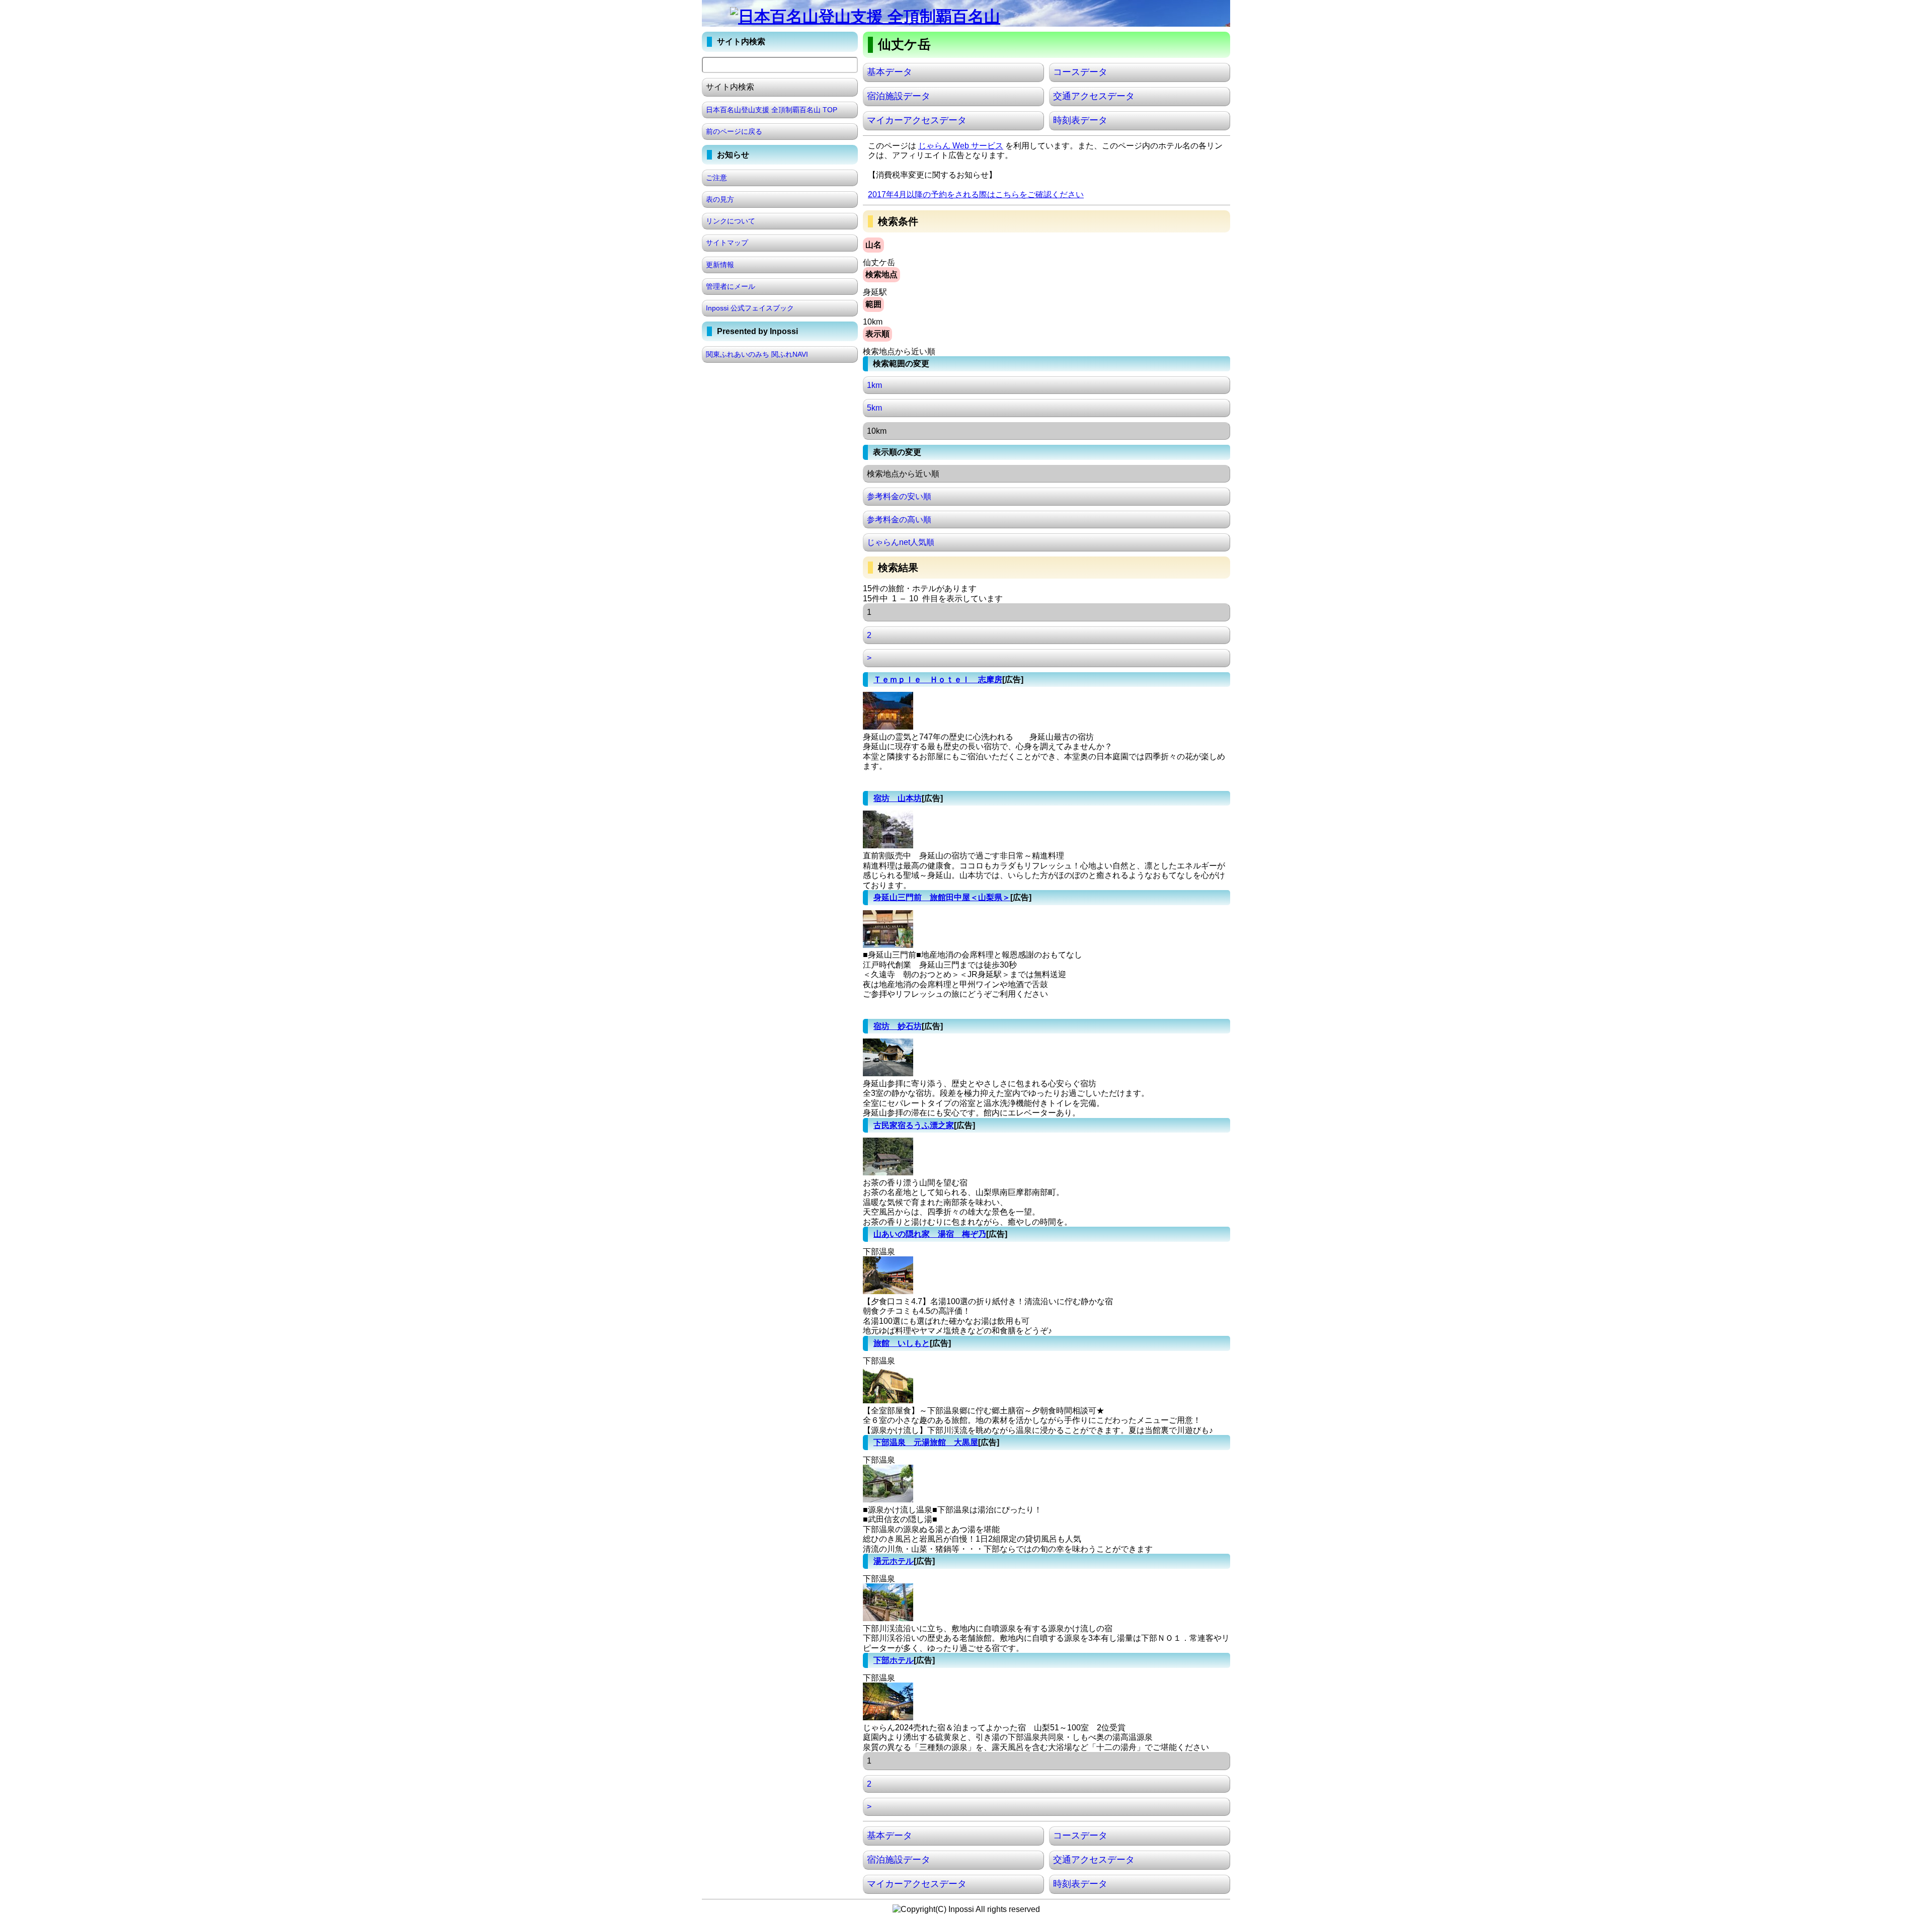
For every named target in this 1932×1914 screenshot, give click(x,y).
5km (874, 408)
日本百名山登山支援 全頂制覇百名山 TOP (772, 110)
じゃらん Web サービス (961, 146)
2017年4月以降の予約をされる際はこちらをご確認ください (976, 194)
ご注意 (716, 178)
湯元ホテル (894, 1561)
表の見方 (720, 199)
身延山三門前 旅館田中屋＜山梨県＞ (942, 897)
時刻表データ (1080, 120)
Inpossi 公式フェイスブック (750, 308)
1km (874, 385)
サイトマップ (727, 243)
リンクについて (731, 221)
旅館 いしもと (902, 1343)
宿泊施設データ (899, 96)
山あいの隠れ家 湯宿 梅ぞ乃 (930, 1234)
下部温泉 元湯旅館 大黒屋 (926, 1442)
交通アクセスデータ (1094, 96)
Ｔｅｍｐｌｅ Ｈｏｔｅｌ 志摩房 (938, 680)
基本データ (890, 72)
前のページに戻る (734, 131)
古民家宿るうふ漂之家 (914, 1125)
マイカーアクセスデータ (917, 120)
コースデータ (1080, 72)
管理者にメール (731, 286)
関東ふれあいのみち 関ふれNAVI (757, 354)
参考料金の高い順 (899, 520)
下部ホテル (894, 1660)
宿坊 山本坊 (898, 798)
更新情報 (720, 265)
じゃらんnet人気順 (901, 542)
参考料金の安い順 (899, 496)
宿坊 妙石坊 (898, 1026)
